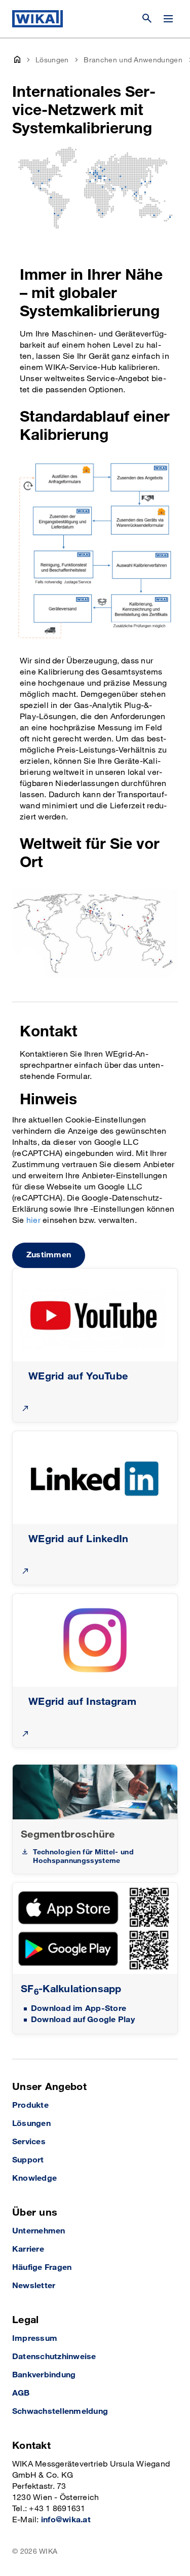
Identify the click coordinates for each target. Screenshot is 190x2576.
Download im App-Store (79, 2009)
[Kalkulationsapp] (95, 1929)
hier (33, 1221)
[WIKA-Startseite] (37, 19)
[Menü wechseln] (168, 19)
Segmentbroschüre (68, 1835)
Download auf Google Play (83, 2020)
